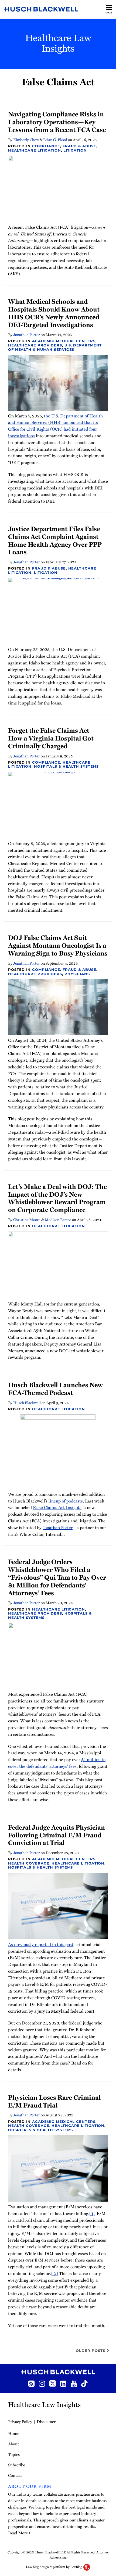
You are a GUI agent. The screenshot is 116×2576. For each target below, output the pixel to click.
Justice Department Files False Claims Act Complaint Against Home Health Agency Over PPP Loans (55, 540)
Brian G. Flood (55, 140)
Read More (18, 2533)
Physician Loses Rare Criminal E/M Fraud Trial (54, 2101)
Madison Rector (58, 1220)
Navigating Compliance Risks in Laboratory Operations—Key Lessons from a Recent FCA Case (57, 122)
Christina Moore (27, 1220)
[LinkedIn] (63, 2383)
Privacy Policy (20, 2421)
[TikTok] (84, 2383)
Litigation (75, 150)
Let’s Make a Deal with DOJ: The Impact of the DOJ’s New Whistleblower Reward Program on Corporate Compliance (57, 1198)
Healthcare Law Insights (58, 42)
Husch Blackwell (27, 1403)
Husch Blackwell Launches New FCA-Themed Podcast (55, 1389)
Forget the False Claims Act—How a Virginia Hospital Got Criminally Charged (52, 738)
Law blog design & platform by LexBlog (54, 2567)
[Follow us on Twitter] (53, 2383)
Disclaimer (46, 2421)
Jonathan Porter (27, 334)
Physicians (77, 974)
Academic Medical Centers (64, 341)
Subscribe (17, 2465)
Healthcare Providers (35, 345)
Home (14, 2433)
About (13, 2444)
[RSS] (31, 2383)
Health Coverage (29, 1863)
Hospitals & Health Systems (66, 766)
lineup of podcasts (66, 1501)
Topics (14, 2454)
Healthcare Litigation (35, 150)
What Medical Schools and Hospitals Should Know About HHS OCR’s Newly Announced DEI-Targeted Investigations (54, 313)
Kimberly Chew (26, 140)
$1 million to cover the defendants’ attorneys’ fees (57, 1763)
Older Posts (91, 2350)
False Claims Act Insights (57, 1507)
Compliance (46, 146)
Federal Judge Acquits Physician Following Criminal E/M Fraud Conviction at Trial (57, 1835)
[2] (55, 2273)
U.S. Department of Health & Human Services (55, 347)
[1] (92, 2213)
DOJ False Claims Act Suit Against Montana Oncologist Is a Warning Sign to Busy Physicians (58, 945)
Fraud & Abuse (79, 146)
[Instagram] (42, 2383)
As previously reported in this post (41, 1944)
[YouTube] (74, 2383)
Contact (15, 2475)
